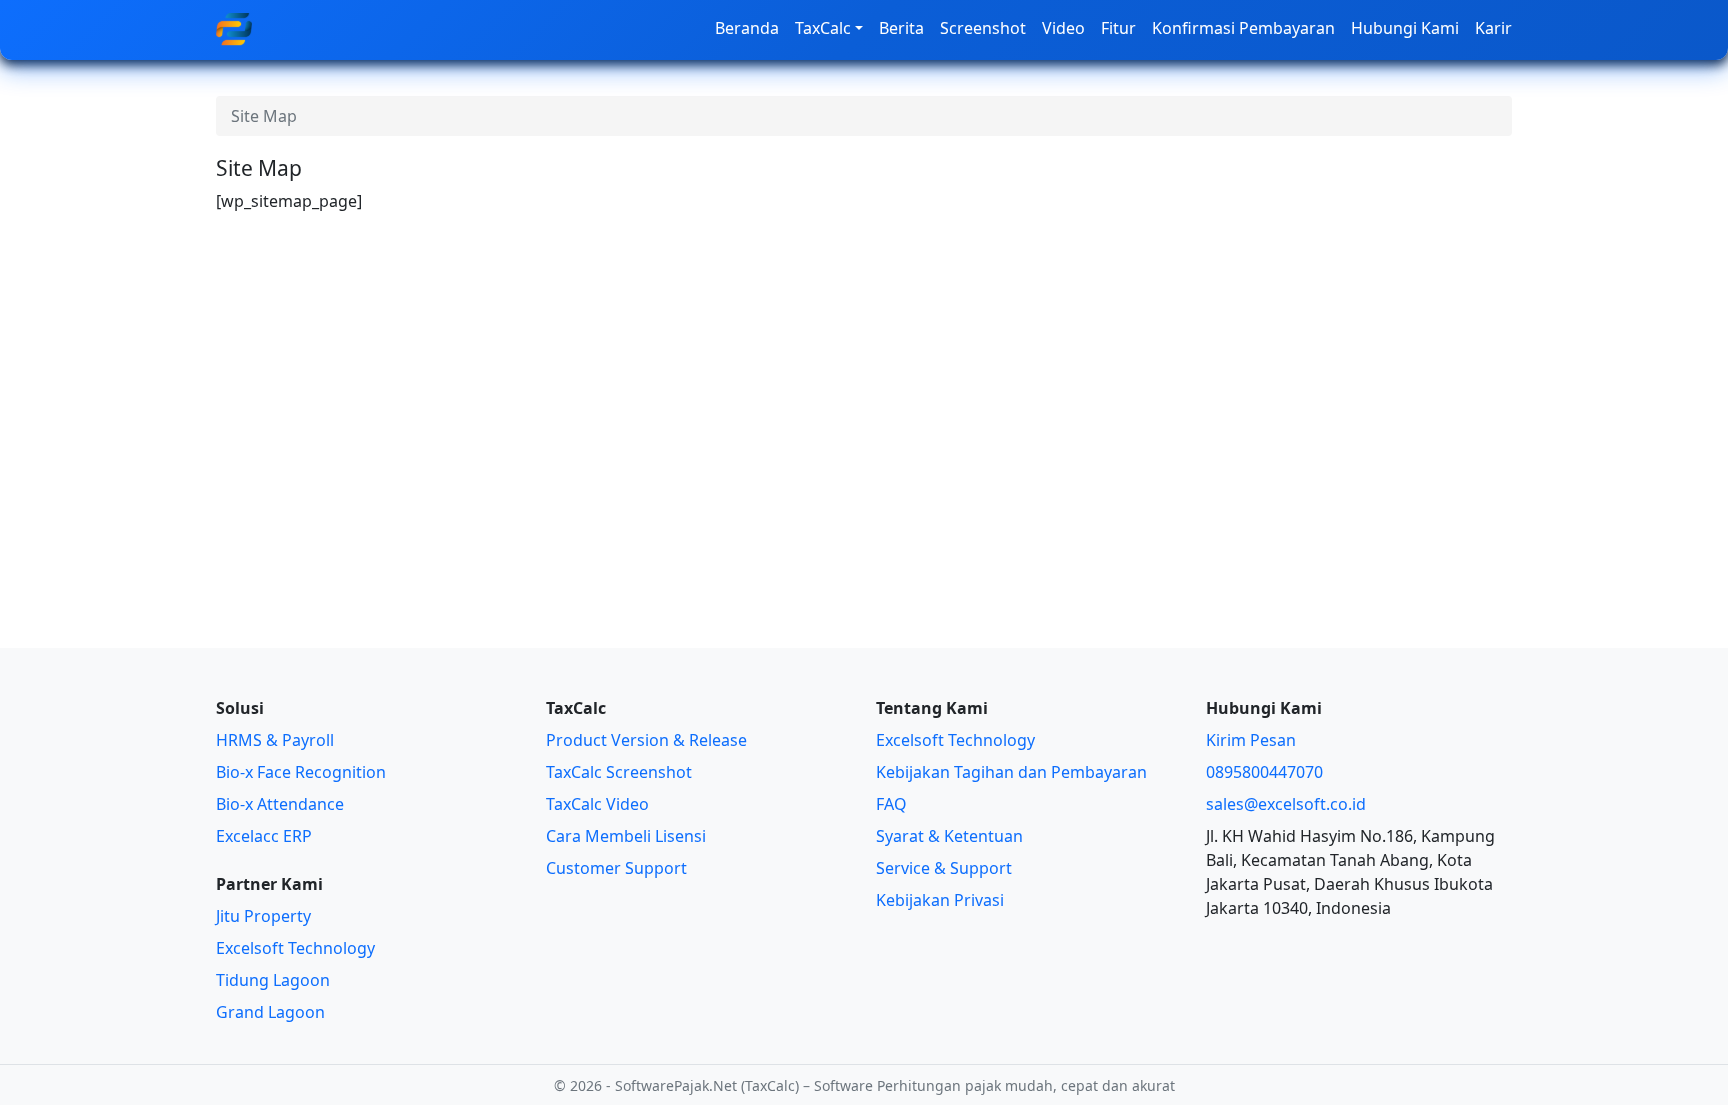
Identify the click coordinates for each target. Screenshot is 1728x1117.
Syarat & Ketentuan (949, 836)
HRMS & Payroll (275, 740)
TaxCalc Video (597, 804)
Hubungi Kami (1405, 28)
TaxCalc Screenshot (619, 772)
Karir (1493, 28)
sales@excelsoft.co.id (1286, 804)
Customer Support (616, 868)
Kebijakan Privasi (940, 900)
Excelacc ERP (264, 836)
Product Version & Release (646, 740)
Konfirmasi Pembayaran (1243, 28)
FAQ (891, 804)
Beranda (747, 28)
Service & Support (944, 868)
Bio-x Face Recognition (301, 772)
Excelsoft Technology (295, 948)
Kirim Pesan (1251, 740)
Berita (901, 28)
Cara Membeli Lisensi (626, 836)
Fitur (1118, 28)
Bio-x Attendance (280, 804)
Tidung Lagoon (273, 980)
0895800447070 (1264, 772)
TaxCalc (823, 28)
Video (1063, 28)
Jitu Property (263, 916)
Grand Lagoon (270, 1012)
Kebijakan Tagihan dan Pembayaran (1011, 772)
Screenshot (983, 28)
